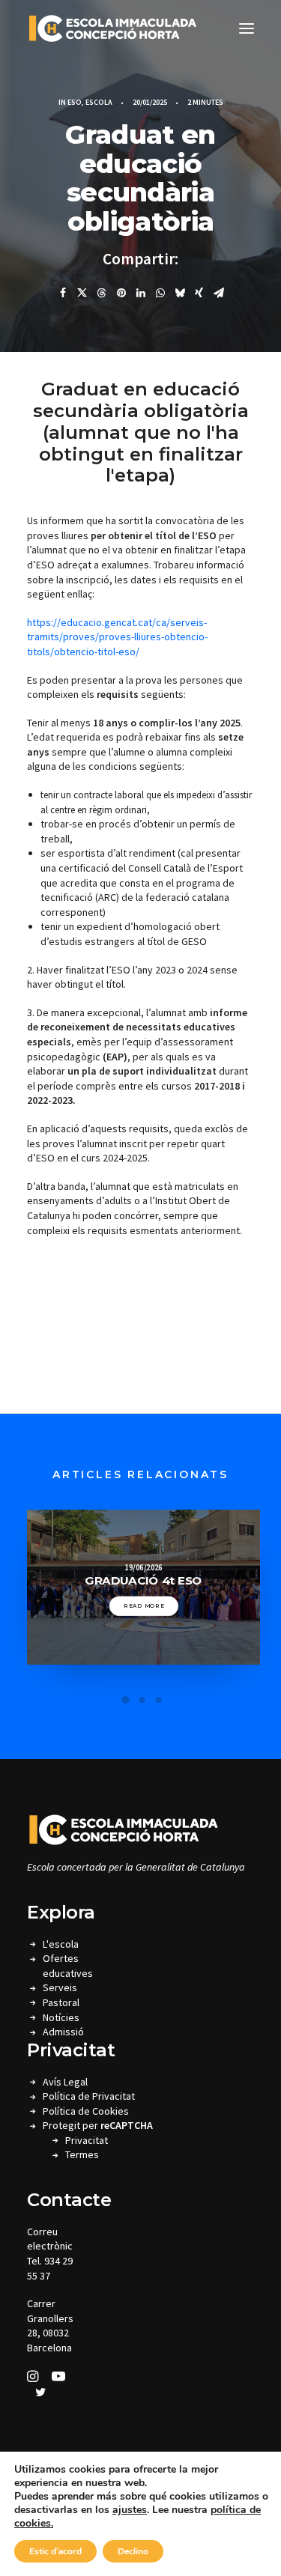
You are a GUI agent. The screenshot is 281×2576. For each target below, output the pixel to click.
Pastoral (61, 2002)
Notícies (61, 2017)
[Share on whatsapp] (160, 293)
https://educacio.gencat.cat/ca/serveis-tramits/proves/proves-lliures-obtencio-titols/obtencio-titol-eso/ (117, 637)
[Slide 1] (126, 1700)
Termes (82, 2154)
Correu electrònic (50, 2239)
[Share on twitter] (82, 293)
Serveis (60, 1987)
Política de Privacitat (89, 2096)
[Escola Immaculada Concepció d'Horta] (113, 28)
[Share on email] (219, 293)
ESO (75, 102)
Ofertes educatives (68, 1966)
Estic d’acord (55, 2551)
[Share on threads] (102, 293)
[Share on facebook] (63, 293)
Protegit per (98, 2125)
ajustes (130, 2510)
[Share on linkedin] (141, 293)
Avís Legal (65, 2082)
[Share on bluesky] (180, 293)
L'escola (61, 1944)
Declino (133, 2551)
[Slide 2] (142, 1700)
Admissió (63, 2032)
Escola (99, 102)
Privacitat (87, 2140)
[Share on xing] (199, 293)
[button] (247, 28)
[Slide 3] (159, 1700)
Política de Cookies (86, 2111)
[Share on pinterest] (121, 293)
